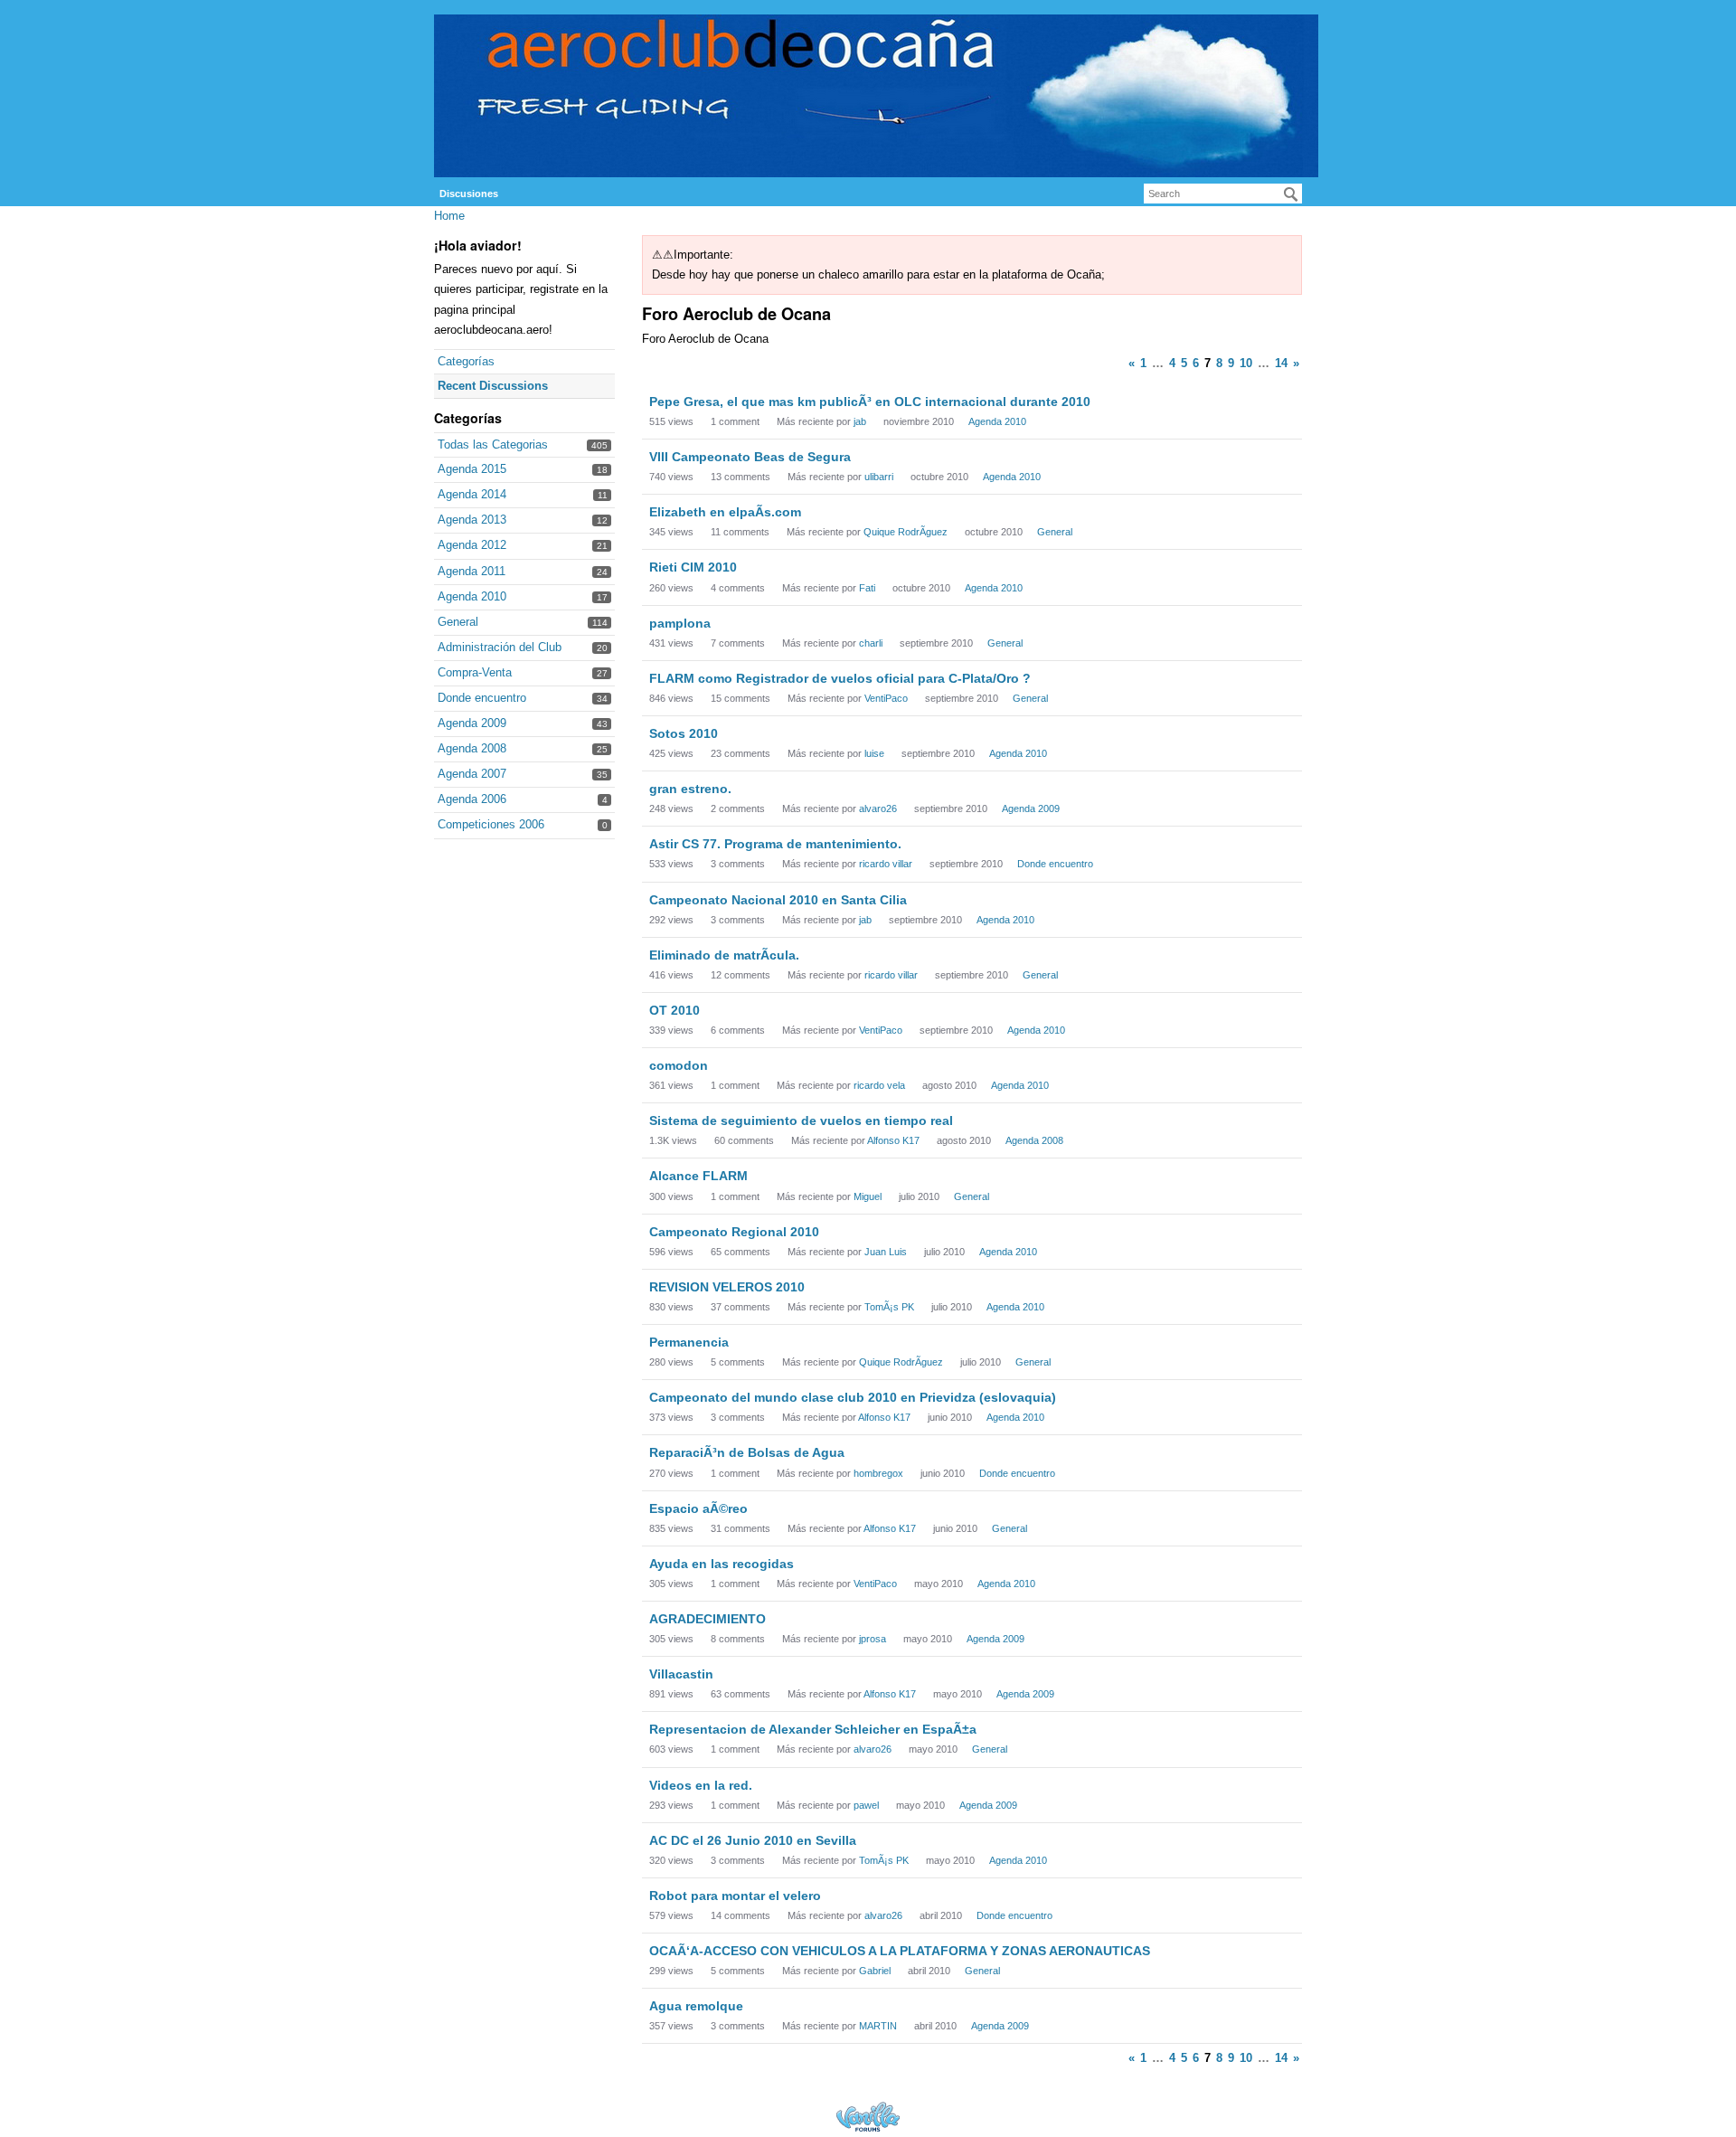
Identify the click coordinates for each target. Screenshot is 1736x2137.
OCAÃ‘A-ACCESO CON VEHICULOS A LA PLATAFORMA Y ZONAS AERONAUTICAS (900, 1951)
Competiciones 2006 (491, 824)
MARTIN (878, 2026)
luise (874, 753)
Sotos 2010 (684, 733)
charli (871, 643)
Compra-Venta (475, 672)
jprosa (873, 1639)
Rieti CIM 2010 (693, 567)
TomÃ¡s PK (889, 1307)
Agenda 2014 (472, 494)
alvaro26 (878, 808)
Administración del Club (500, 647)
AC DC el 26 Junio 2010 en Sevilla (753, 1840)
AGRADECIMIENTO (708, 1619)
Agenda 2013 (472, 520)
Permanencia (689, 1342)
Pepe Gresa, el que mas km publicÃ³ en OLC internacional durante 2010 (870, 402)
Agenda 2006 (472, 799)
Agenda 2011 (472, 571)
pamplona (680, 623)
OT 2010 (675, 1010)
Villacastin (681, 1674)
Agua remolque (696, 2006)
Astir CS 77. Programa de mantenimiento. (775, 844)
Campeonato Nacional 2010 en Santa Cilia (778, 900)
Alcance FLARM (698, 1176)
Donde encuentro (482, 698)
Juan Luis (886, 1252)
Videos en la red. (701, 1785)
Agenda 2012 (472, 545)
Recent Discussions (493, 386)
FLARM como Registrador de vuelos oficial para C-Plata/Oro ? (840, 678)
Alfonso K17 (893, 1140)
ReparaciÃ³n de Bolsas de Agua (747, 1452)
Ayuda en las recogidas (722, 1564)
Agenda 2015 (472, 469)
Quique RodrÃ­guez (906, 532)
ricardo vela (879, 1085)
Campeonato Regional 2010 (734, 1232)
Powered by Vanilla (868, 2117)
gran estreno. (690, 789)
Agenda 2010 (472, 596)
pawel (866, 1805)
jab (860, 421)
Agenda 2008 (472, 748)
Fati (867, 588)
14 (1281, 363)
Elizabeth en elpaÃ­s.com (725, 512)
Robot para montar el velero (735, 1896)
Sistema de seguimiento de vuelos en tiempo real (801, 1121)
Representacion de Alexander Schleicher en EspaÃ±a (813, 1729)
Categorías (466, 361)
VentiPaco (886, 698)
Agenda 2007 (472, 774)
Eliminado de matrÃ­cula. (724, 955)
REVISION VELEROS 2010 (727, 1287)
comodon (679, 1065)
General (458, 622)
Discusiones (469, 194)
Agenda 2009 (472, 723)
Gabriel (875, 1971)
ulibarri (879, 477)
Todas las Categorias (493, 444)
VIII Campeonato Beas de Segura (750, 457)
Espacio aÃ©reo (698, 1508)
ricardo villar (886, 864)
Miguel (868, 1196)
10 (1246, 363)
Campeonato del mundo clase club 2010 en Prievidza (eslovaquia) (853, 1397)
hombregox (878, 1473)
